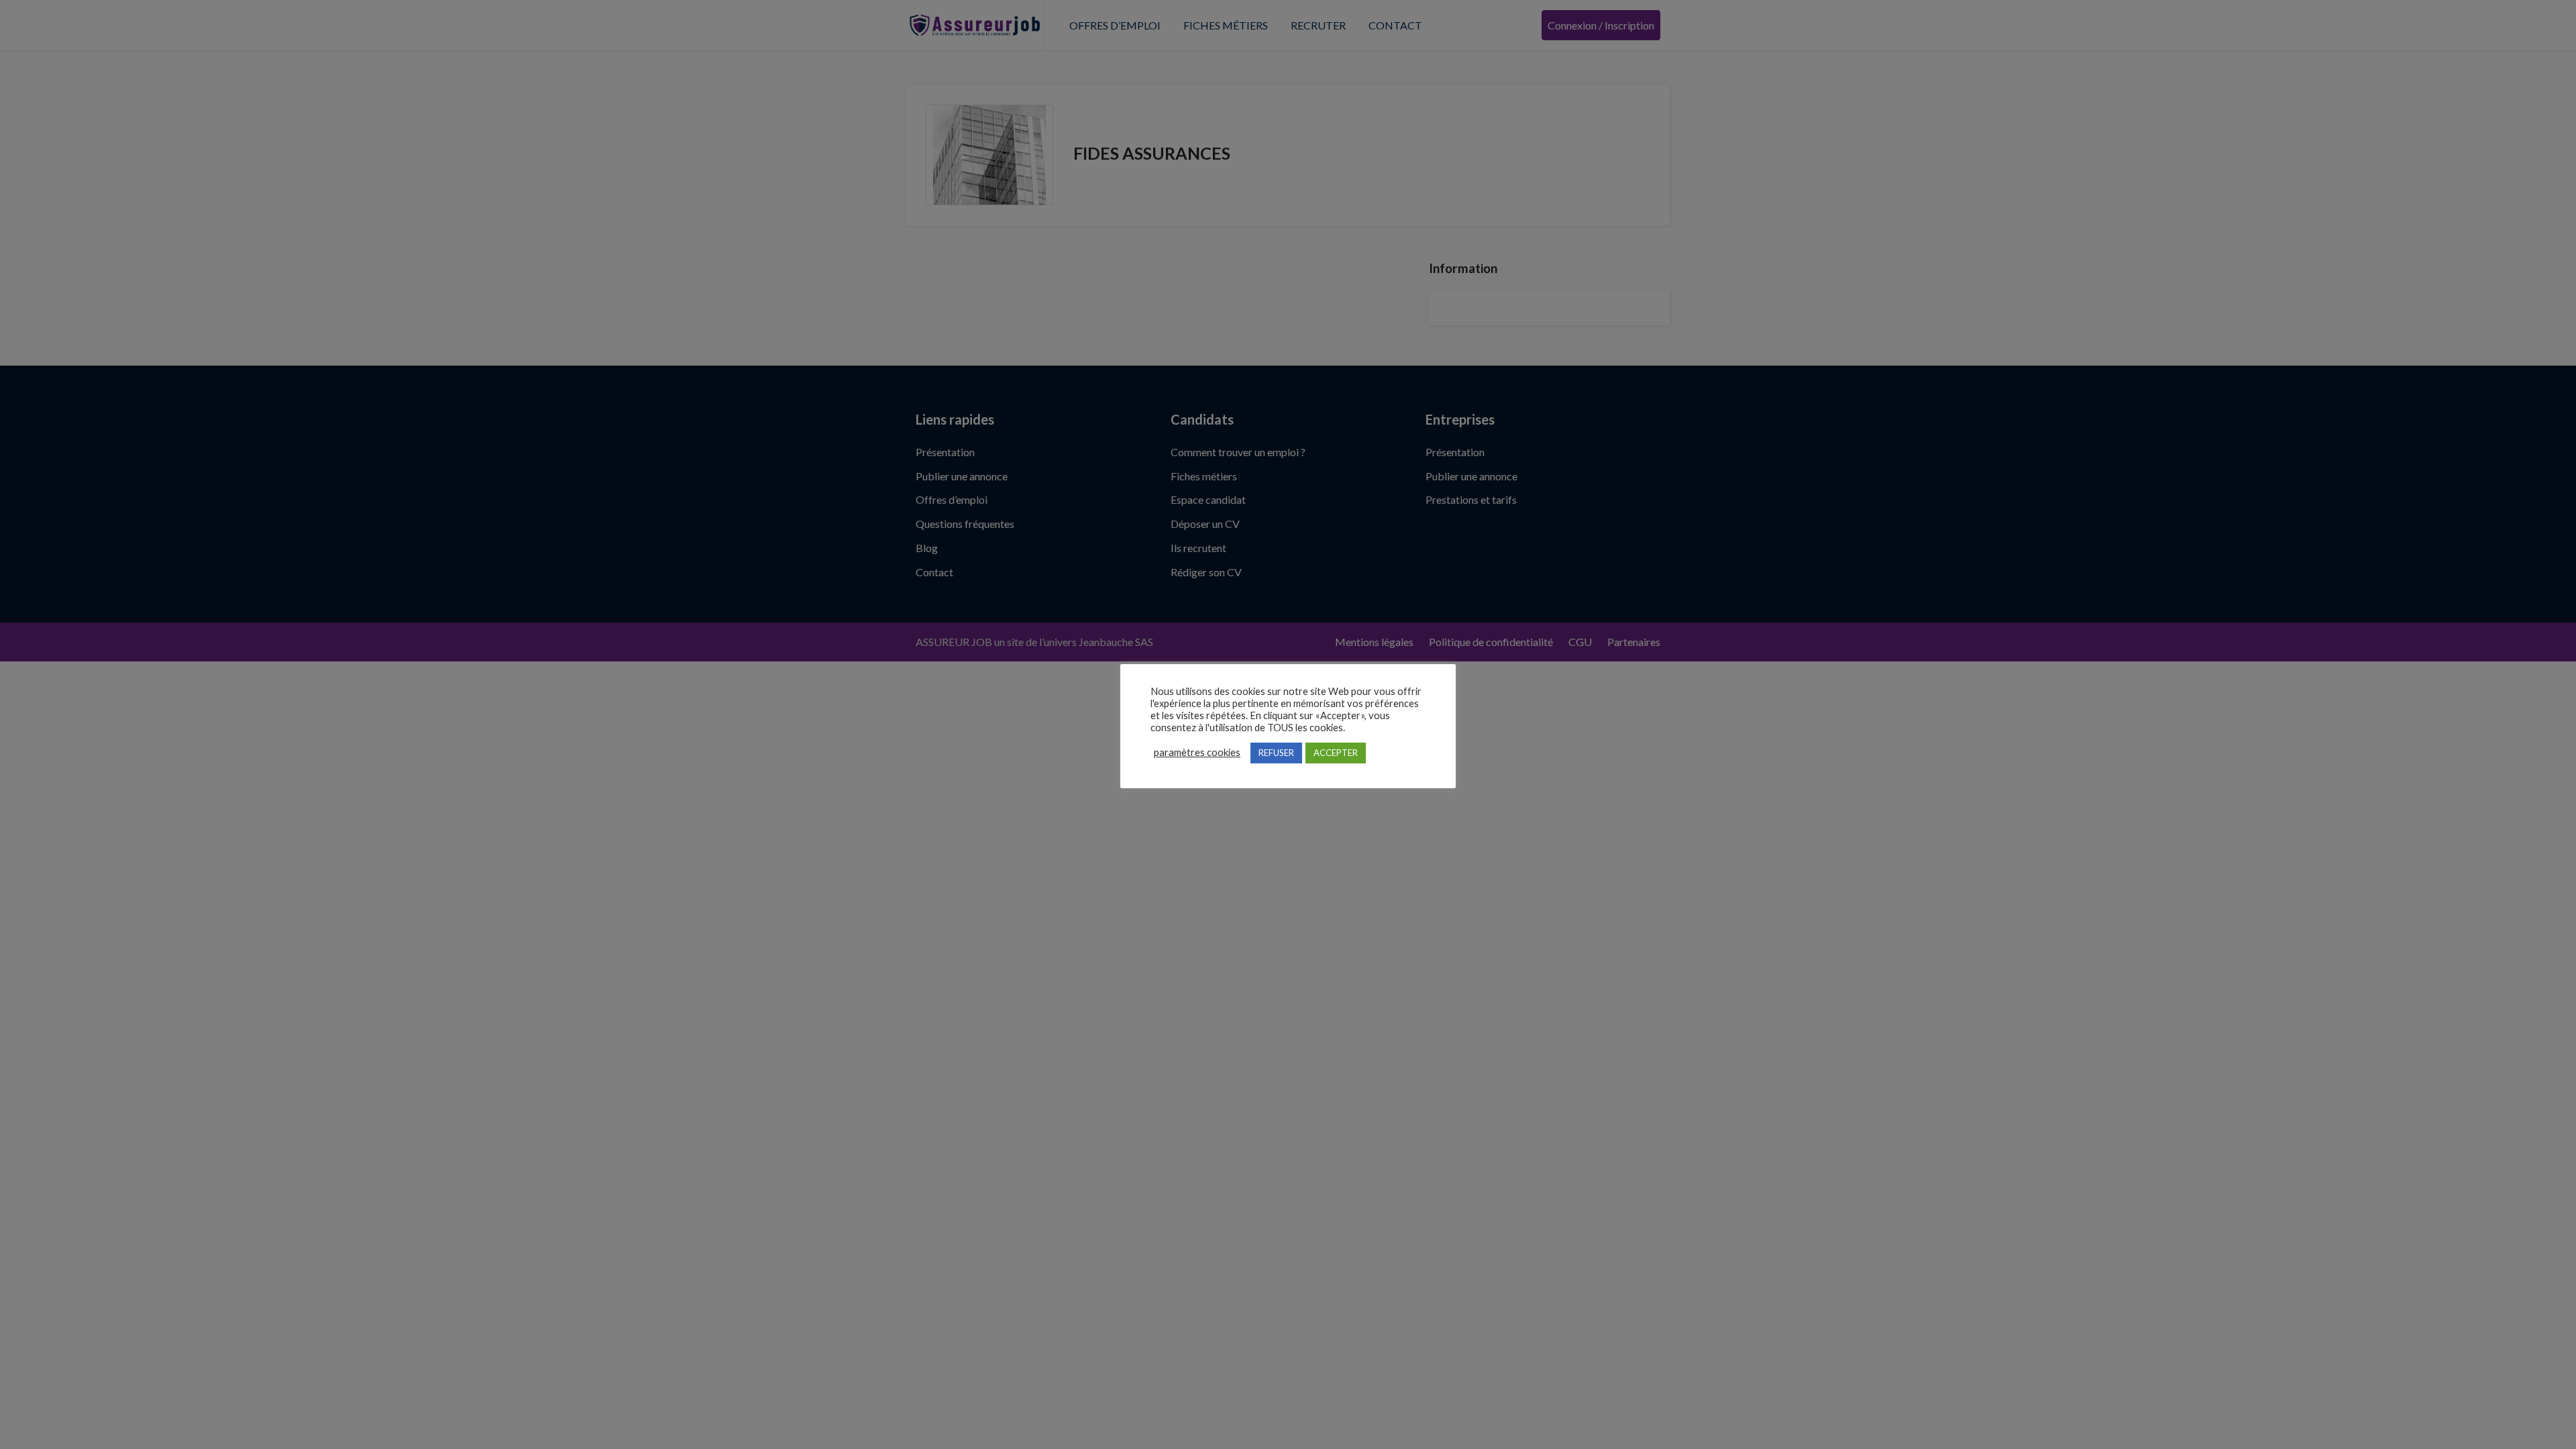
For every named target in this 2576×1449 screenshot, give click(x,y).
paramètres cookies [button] (1197, 752)
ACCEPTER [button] (1336, 753)
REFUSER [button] (1276, 753)
